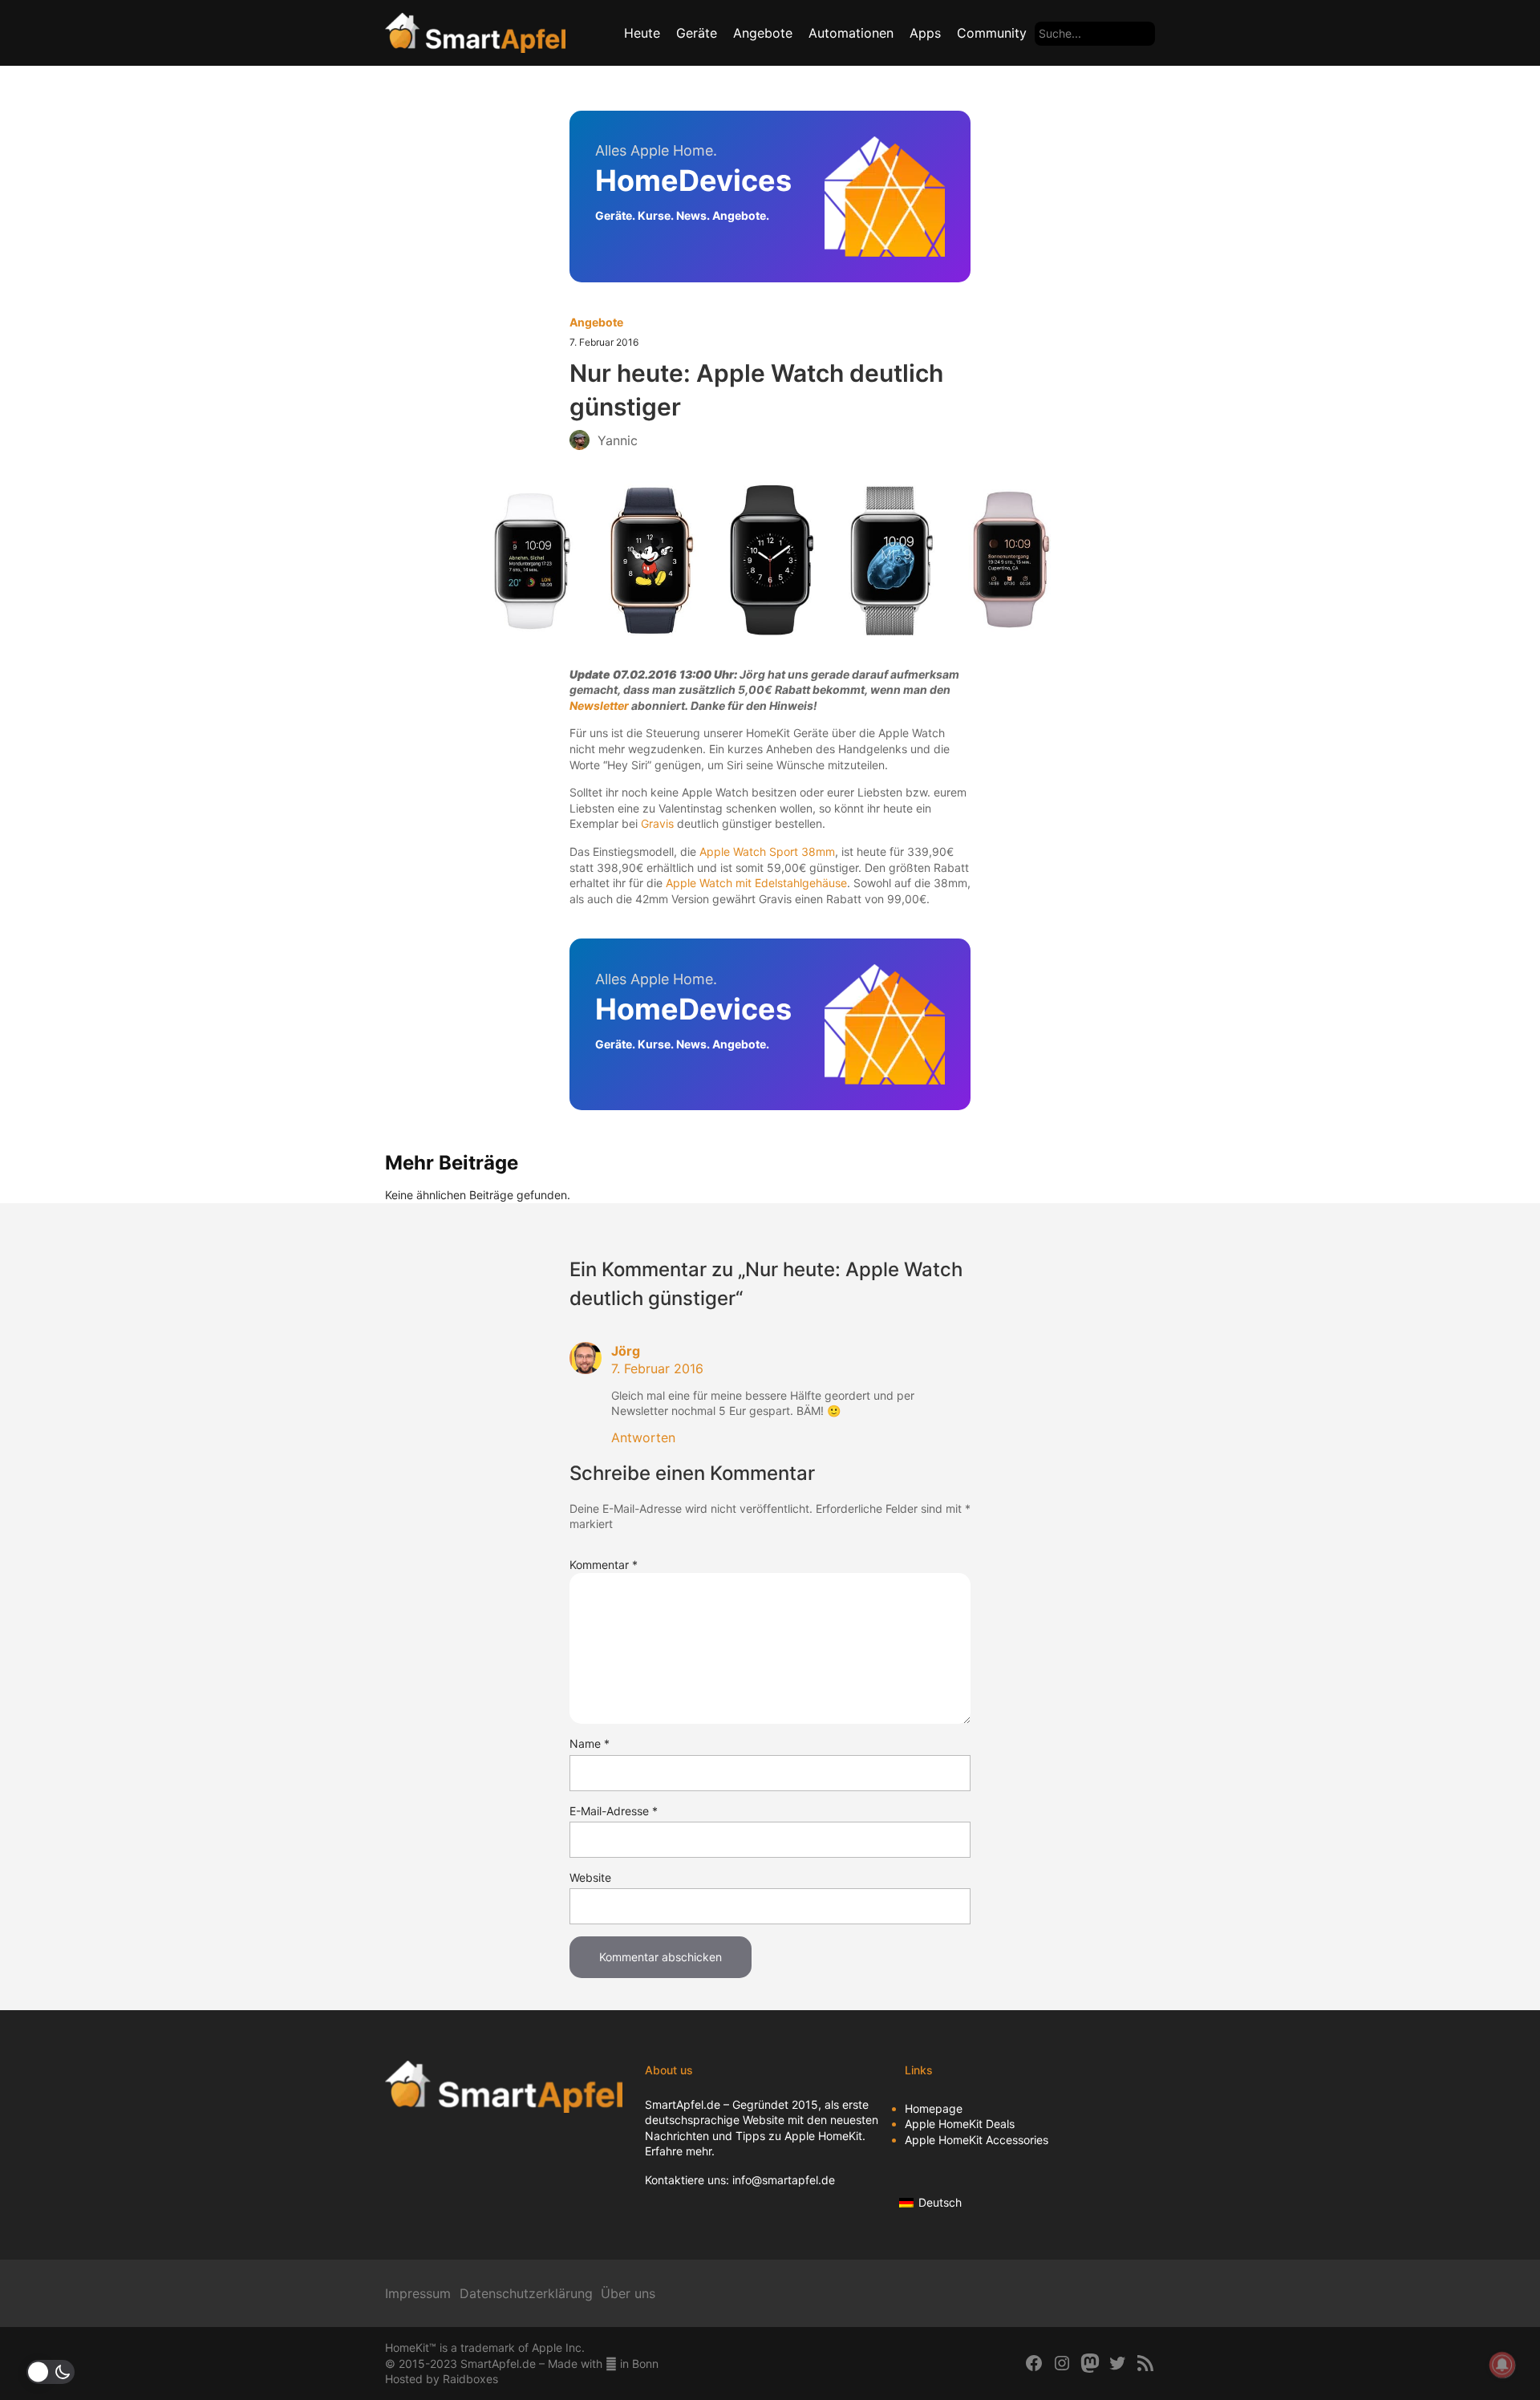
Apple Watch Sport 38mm (767, 851)
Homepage (934, 2108)
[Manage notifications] (1502, 2365)
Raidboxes (470, 2379)
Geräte (697, 33)
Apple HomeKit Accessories (977, 2140)
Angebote (763, 33)
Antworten (643, 1437)
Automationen (851, 33)
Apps (925, 33)
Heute (642, 33)
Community (992, 33)
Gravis (657, 823)
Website (590, 1877)
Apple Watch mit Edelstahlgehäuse (756, 883)
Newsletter (599, 705)
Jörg (626, 1351)
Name (590, 1743)
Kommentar (604, 1565)
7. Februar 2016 (657, 1368)
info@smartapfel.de (784, 2180)
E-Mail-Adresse (614, 1811)
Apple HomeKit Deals (960, 2124)
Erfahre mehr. (680, 2151)
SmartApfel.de (683, 2104)
